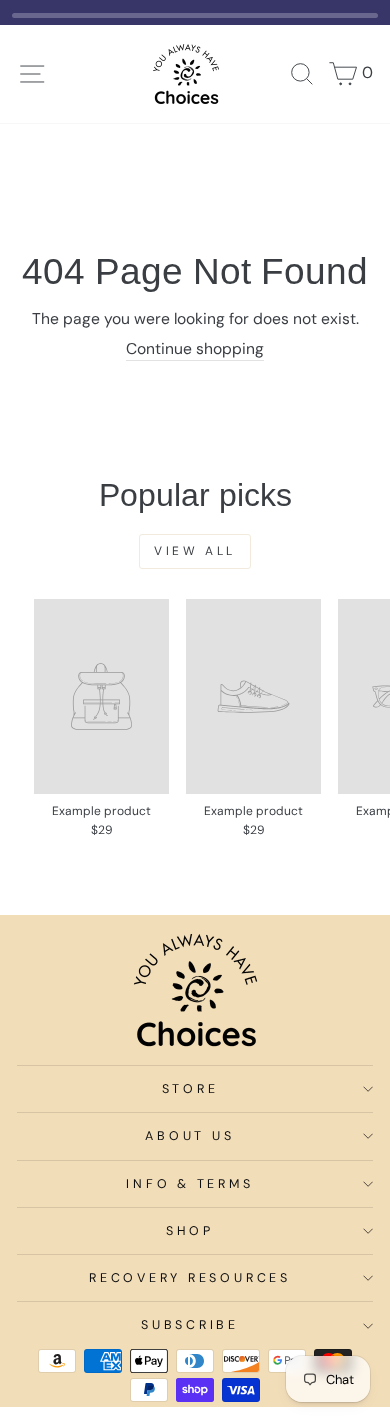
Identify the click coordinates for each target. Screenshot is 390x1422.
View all (195, 551)
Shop (190, 1231)
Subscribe (190, 1325)
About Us (189, 1136)
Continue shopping (195, 349)
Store (190, 1089)
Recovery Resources (190, 1278)
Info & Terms (189, 1184)
